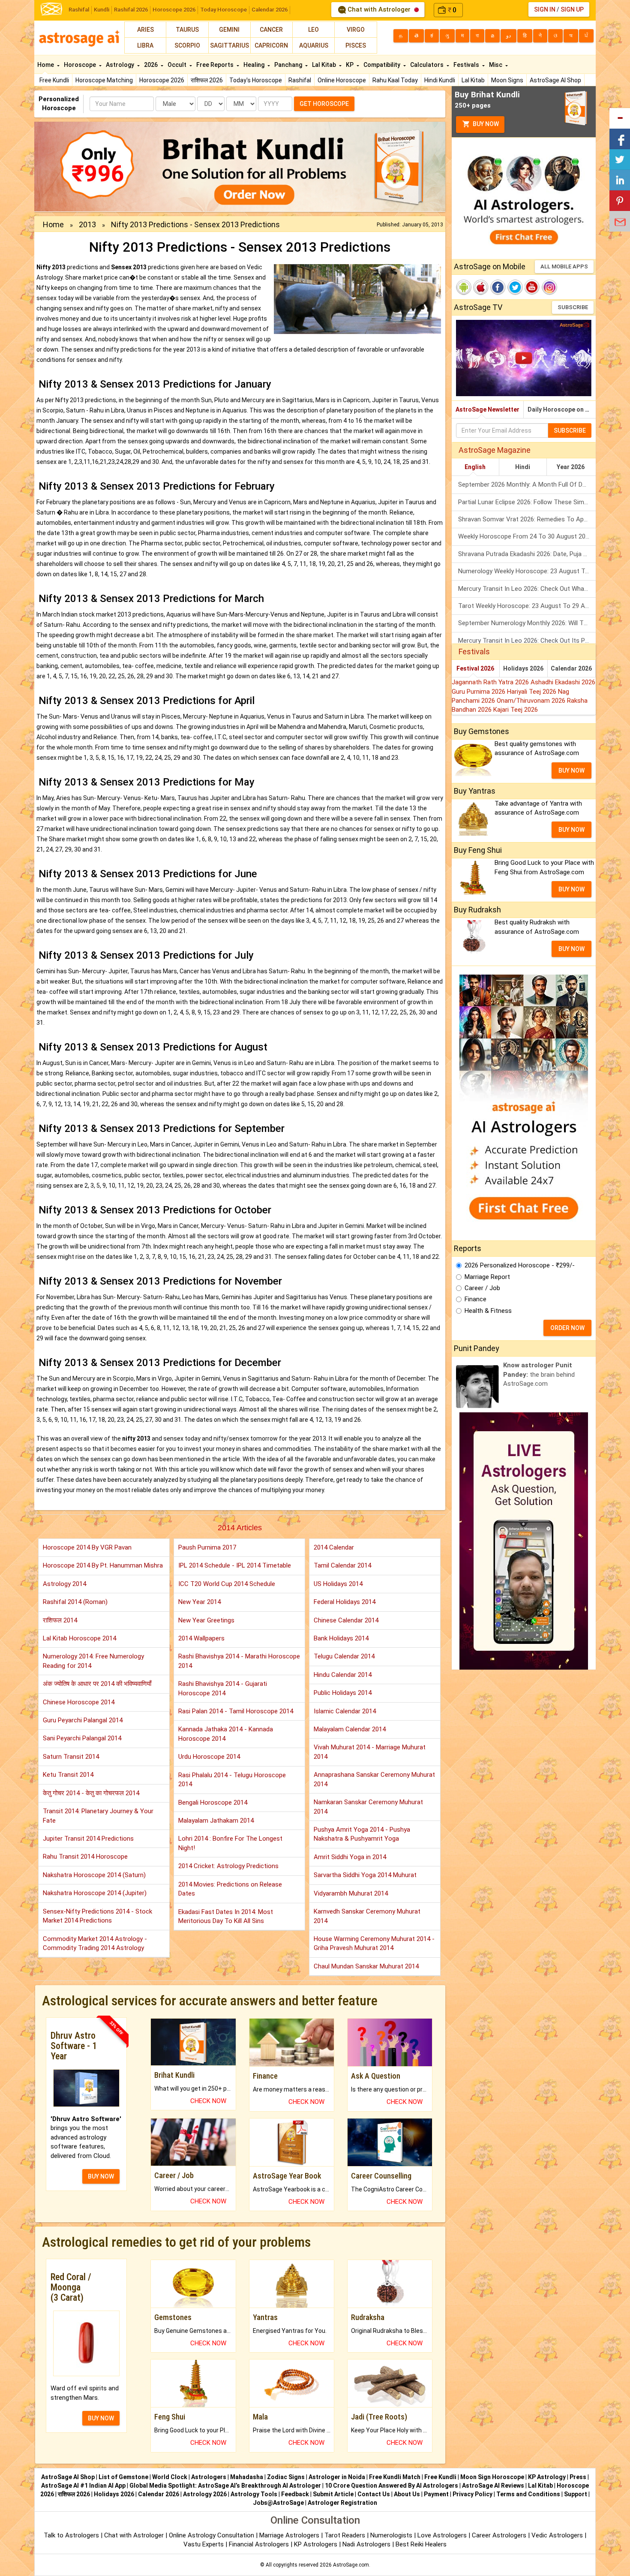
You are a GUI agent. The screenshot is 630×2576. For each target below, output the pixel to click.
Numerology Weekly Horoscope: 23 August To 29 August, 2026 (527, 571)
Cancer (271, 30)
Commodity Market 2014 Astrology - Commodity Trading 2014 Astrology (95, 1943)
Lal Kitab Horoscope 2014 (79, 1638)
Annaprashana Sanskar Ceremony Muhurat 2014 (374, 1779)
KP (350, 65)
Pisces (356, 45)
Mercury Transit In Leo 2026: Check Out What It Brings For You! (527, 589)
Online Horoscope (342, 80)
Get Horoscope (324, 104)
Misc (496, 65)
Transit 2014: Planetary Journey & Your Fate (98, 1816)
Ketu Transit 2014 (68, 1775)
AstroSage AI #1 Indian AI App (83, 2486)
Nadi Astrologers (366, 2544)
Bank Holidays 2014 (341, 1638)
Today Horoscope (223, 10)
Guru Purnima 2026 (479, 692)
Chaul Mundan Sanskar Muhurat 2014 (366, 1966)
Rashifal (79, 10)
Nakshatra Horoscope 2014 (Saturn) (94, 1875)
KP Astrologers (316, 2544)
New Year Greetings (206, 1620)
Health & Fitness (488, 1311)
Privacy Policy (472, 2494)
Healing (255, 65)
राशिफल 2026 (207, 80)
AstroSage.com (351, 2565)
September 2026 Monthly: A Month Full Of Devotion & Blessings (527, 485)
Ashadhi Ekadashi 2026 (563, 682)
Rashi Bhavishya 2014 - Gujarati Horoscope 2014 (223, 1688)
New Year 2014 (199, 1602)
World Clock (170, 2477)
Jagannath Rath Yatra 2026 (491, 682)
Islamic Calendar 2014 (345, 1711)
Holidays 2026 (523, 668)
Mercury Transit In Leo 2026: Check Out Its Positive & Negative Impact (527, 641)
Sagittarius (229, 45)
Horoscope (81, 65)
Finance (475, 1299)
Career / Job (482, 1288)
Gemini (229, 30)
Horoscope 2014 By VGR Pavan (87, 1547)
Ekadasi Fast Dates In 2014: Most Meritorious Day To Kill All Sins (226, 1916)
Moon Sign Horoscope (492, 2477)
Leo (313, 30)
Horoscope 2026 (174, 10)
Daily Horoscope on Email (562, 409)
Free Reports (216, 65)
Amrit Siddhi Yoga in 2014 (350, 1857)
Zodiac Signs (286, 2477)
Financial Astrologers (259, 2544)
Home (46, 65)
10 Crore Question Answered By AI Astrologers (391, 2486)
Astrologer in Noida (337, 2477)
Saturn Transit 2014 (71, 1757)
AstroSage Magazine (495, 450)
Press (578, 2477)
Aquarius (314, 45)
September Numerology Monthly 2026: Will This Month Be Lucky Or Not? (527, 623)
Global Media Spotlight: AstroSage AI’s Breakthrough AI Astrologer (225, 2486)
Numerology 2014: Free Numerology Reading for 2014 (93, 1661)
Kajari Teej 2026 (516, 710)
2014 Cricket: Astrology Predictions (228, 1866)
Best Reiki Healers (421, 2544)
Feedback (295, 2494)
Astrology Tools (254, 2494)
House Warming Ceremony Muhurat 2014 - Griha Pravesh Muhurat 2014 (374, 1943)
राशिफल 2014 (60, 1620)
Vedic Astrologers (557, 2535)
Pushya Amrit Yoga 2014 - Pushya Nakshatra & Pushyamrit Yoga (362, 1834)
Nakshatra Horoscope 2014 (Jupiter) (95, 1893)
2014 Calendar (334, 1547)
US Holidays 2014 (338, 1584)
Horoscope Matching (104, 80)
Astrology (121, 65)
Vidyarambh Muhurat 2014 (351, 1893)
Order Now (567, 1328)
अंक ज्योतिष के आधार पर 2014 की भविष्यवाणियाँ (97, 1684)
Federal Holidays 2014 (345, 1602)
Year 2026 (571, 467)
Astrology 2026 (205, 2494)
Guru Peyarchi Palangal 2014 (83, 1720)
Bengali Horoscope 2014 (213, 1803)
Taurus (187, 30)
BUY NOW (101, 2176)
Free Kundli (54, 80)
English (475, 467)
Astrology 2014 (64, 1584)
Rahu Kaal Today (395, 80)
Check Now (208, 2101)
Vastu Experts (204, 2544)
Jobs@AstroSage (278, 2503)
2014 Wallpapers (201, 1638)
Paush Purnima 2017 (207, 1547)
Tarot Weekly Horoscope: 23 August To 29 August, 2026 (527, 606)
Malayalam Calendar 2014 (350, 1729)
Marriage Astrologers (290, 2535)
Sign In (545, 9)
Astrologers (209, 2477)
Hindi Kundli (440, 80)
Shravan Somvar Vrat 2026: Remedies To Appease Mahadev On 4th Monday (527, 519)
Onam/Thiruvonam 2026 (532, 701)
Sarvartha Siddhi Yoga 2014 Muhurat (365, 1875)
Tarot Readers (346, 2535)
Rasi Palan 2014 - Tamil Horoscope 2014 (236, 1711)
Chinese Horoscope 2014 (79, 1702)
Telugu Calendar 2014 (344, 1656)
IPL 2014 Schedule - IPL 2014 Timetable (235, 1565)
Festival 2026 (475, 668)
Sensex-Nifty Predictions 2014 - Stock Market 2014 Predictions (97, 1916)
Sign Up (572, 9)
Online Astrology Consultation (212, 2535)
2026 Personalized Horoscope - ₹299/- (520, 1265)
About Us (407, 2494)
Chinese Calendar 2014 (346, 1620)
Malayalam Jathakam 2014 (216, 1821)
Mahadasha (247, 2477)
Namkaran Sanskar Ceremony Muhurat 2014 (368, 1807)
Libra (145, 45)
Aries (145, 30)
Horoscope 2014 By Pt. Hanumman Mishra (103, 1565)
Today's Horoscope (256, 80)
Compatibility (382, 65)
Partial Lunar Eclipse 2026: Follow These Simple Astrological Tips (527, 502)
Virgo (356, 30)
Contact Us (374, 2494)
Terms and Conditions (528, 2494)
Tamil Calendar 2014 (342, 1565)
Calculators (427, 65)
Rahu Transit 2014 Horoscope (85, 1857)
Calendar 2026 (270, 10)
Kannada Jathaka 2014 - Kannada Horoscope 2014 (226, 1734)
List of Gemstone (123, 2477)
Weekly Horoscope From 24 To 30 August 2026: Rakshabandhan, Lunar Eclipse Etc (527, 536)
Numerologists (392, 2535)
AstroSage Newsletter (487, 409)
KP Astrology (547, 2477)
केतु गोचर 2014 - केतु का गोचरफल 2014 (91, 1793)
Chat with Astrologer (379, 9)
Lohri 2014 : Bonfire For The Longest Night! (230, 1843)
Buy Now (485, 124)
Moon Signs (507, 80)
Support (576, 2494)
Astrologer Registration (342, 2503)
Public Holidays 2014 (343, 1693)
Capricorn (271, 45)
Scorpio (187, 45)
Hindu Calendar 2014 (343, 1675)
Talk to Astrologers (71, 2535)
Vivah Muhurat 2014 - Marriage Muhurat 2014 (370, 1752)
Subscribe (573, 307)
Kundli (102, 10)
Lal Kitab (473, 80)
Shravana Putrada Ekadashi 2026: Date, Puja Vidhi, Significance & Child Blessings (527, 554)
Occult (178, 65)
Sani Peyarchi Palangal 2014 (82, 1738)
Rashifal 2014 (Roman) (75, 1602)
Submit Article (333, 2494)
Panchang (289, 65)
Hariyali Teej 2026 (532, 692)
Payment (436, 2494)
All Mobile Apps (564, 266)
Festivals (467, 65)
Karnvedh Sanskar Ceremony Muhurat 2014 (367, 1916)
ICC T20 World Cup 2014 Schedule (227, 1584)
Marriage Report (487, 1277)
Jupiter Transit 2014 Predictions (88, 1839)
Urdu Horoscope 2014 (209, 1757)
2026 (151, 65)
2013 (87, 224)
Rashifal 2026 (131, 10)
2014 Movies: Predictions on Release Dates (230, 1889)
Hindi (523, 467)
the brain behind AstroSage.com (539, 1374)
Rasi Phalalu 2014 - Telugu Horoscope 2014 (232, 1780)
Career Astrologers (499, 2535)
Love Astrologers (442, 2535)
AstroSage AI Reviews (493, 2486)
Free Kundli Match (395, 2477)
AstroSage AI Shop (555, 80)
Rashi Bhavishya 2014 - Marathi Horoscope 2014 (239, 1661)
